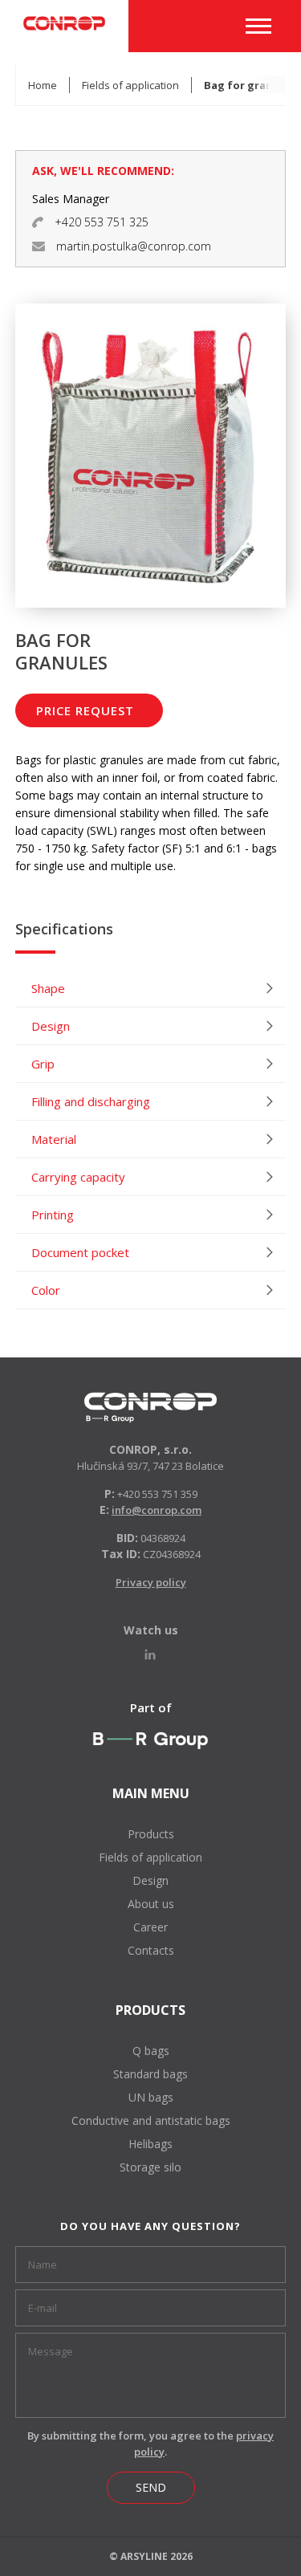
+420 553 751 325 (102, 222)
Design (51, 1026)
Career (150, 1927)
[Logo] (150, 1408)
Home (43, 85)
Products (151, 1834)
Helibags (150, 2144)
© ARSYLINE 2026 (151, 2556)
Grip (43, 1064)
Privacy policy (151, 1582)
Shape (48, 988)
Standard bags (150, 2074)
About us (151, 1904)
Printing (53, 1215)
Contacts (151, 1950)
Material (54, 1139)
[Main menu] (258, 26)
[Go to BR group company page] (150, 1740)
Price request (85, 710)
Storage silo (150, 2167)
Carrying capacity (78, 1177)
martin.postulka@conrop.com (134, 246)
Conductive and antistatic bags (151, 2120)
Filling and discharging (91, 1101)
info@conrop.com (157, 1510)
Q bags (151, 2051)
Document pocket (80, 1252)
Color (46, 1290)
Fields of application (130, 85)
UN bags (151, 2097)
